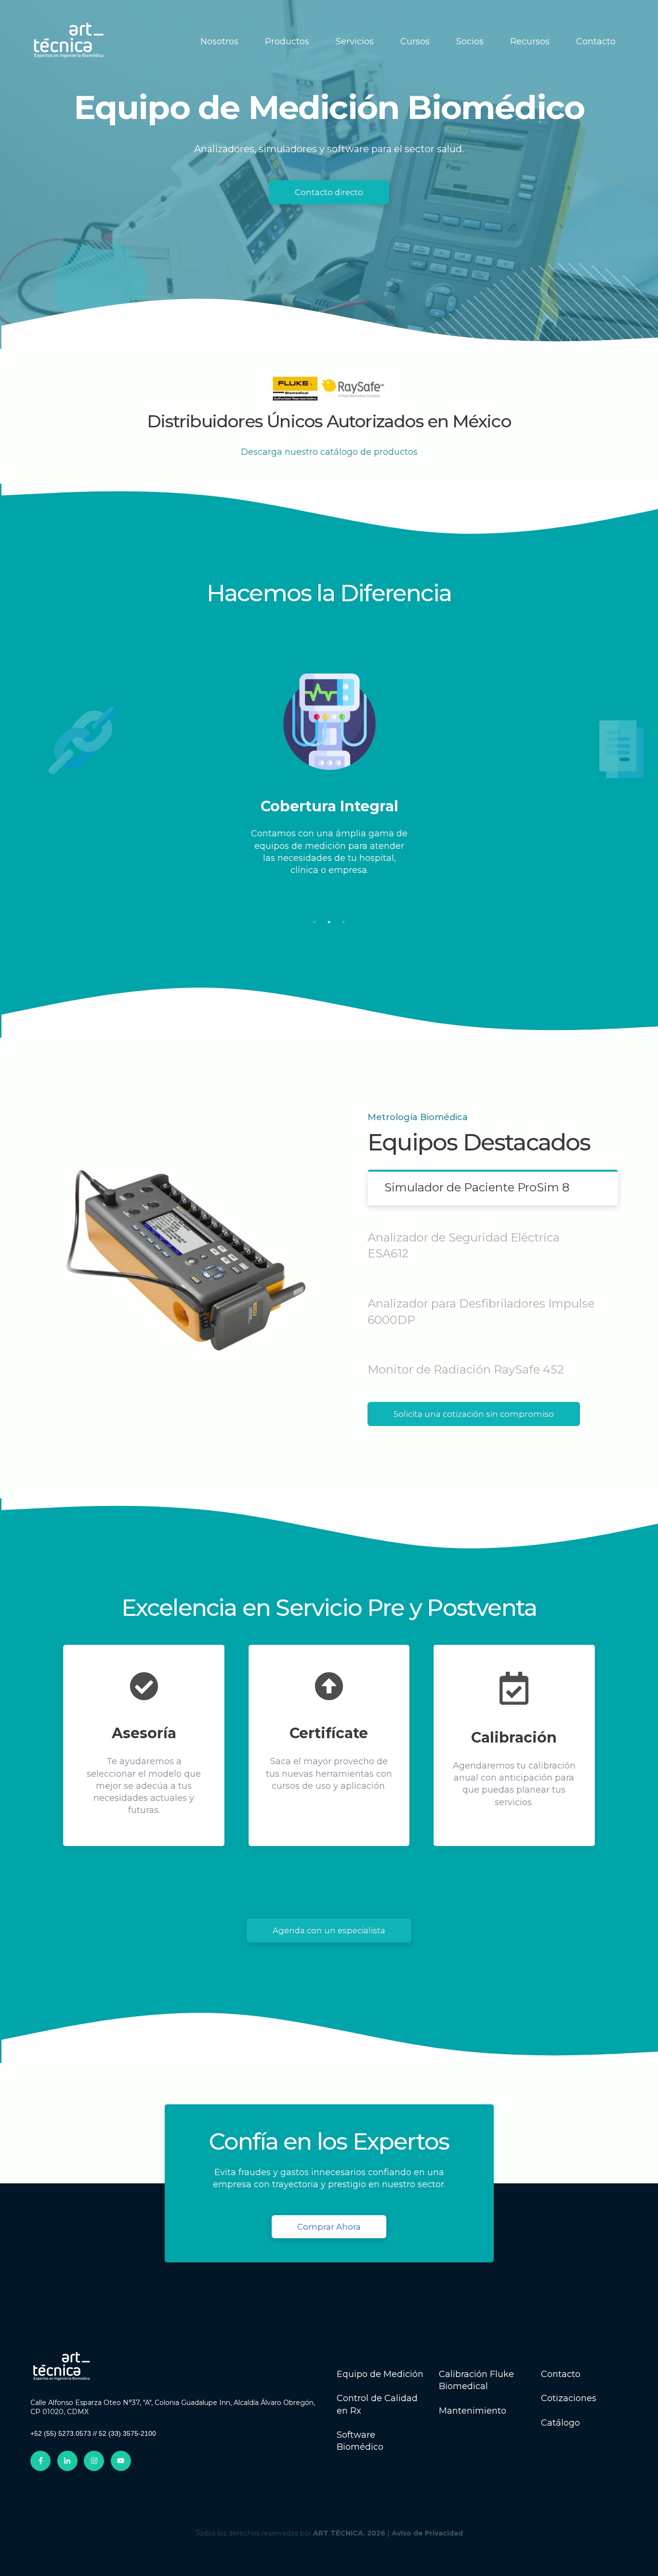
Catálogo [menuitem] (560, 2423)
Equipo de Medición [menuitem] (380, 2374)
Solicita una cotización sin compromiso (474, 1414)
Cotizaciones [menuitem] (569, 2398)
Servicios (355, 41)
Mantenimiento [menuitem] (473, 2411)
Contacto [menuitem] (561, 2374)
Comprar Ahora (329, 2227)
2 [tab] (329, 922)
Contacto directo (329, 192)
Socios (470, 41)
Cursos (415, 41)
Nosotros (219, 41)
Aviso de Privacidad (427, 2533)
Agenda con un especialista (329, 1930)
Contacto (596, 41)
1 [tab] (315, 922)
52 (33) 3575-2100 (127, 2433)
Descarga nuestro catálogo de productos (329, 452)
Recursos (530, 41)
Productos (287, 41)
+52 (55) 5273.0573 (61, 2433)
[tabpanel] (329, 785)
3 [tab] (343, 922)
